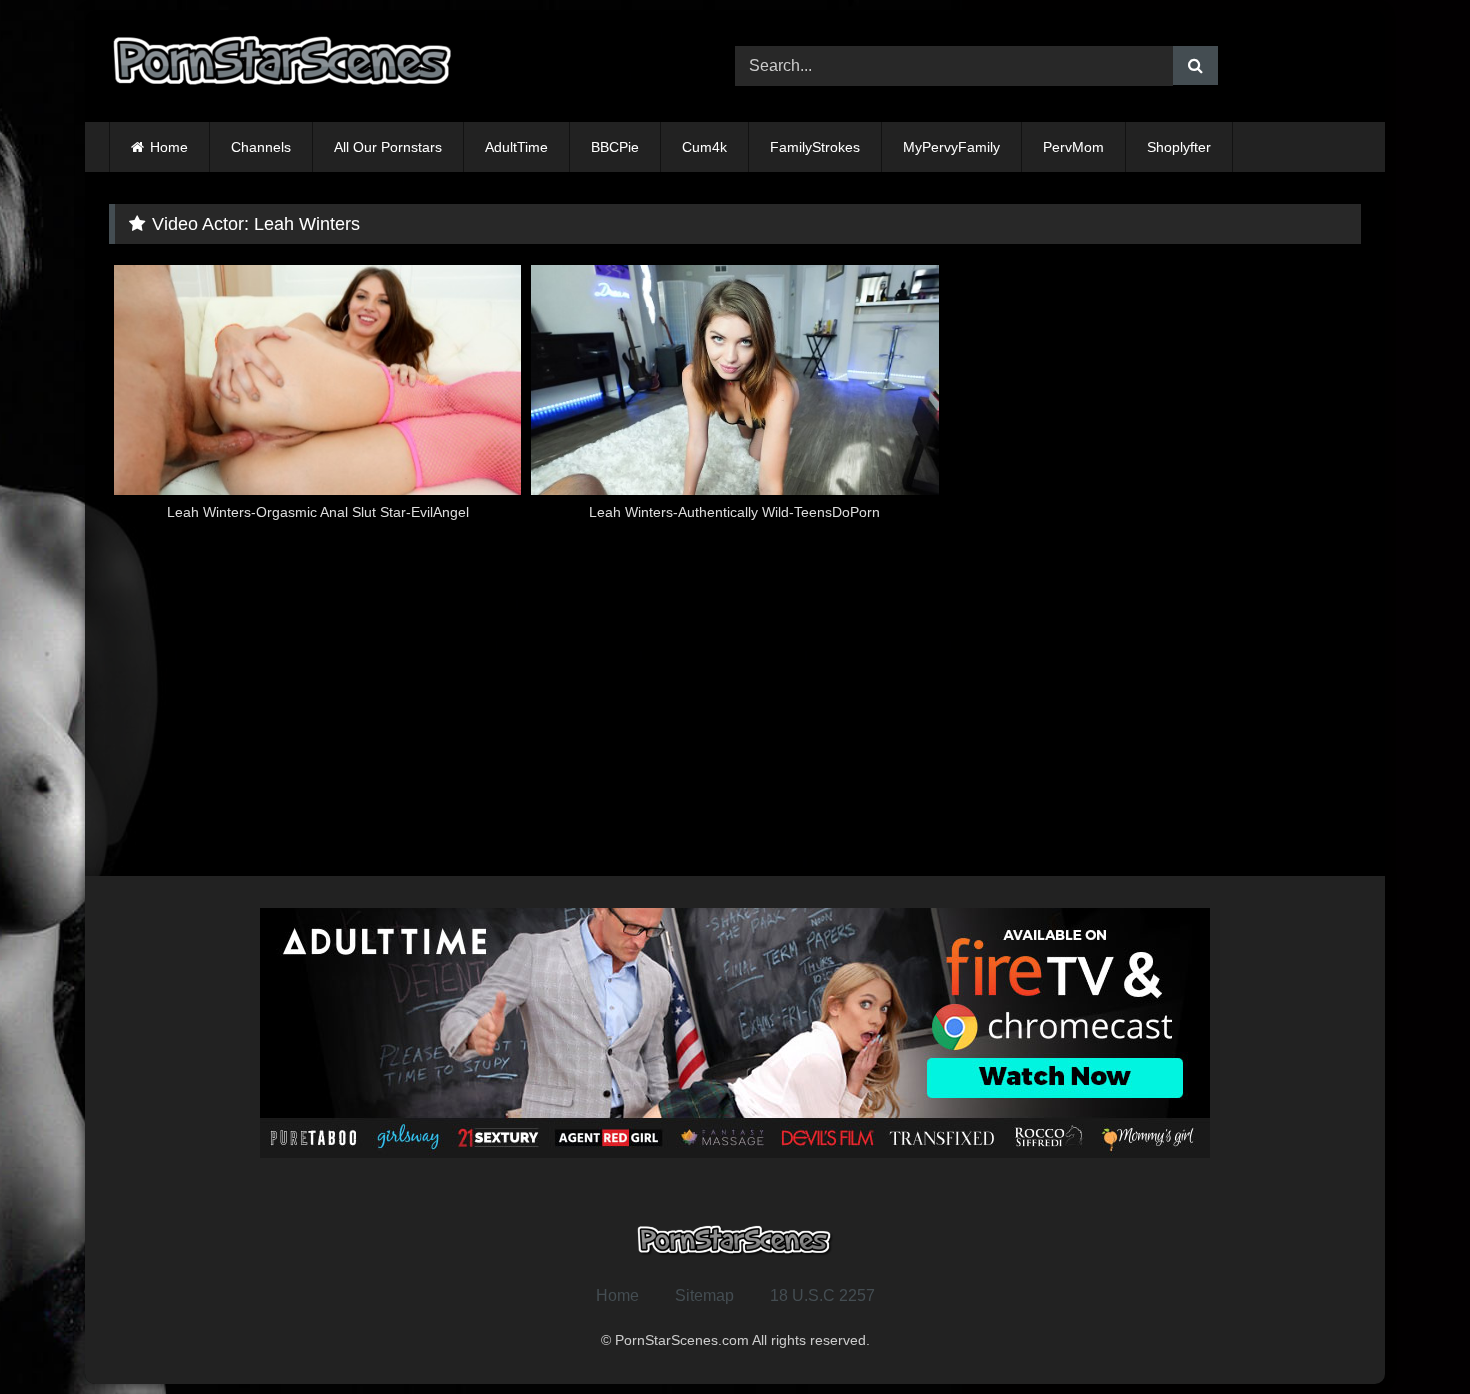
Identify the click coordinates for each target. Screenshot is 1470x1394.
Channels (261, 147)
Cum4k (704, 147)
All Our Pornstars (388, 147)
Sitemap (704, 1295)
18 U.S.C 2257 (822, 1295)
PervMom (1073, 147)
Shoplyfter (1179, 147)
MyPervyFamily (951, 147)
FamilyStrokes (815, 147)
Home (169, 147)
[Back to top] (1408, 1334)
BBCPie (615, 147)
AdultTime (516, 147)
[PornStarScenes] (284, 66)
